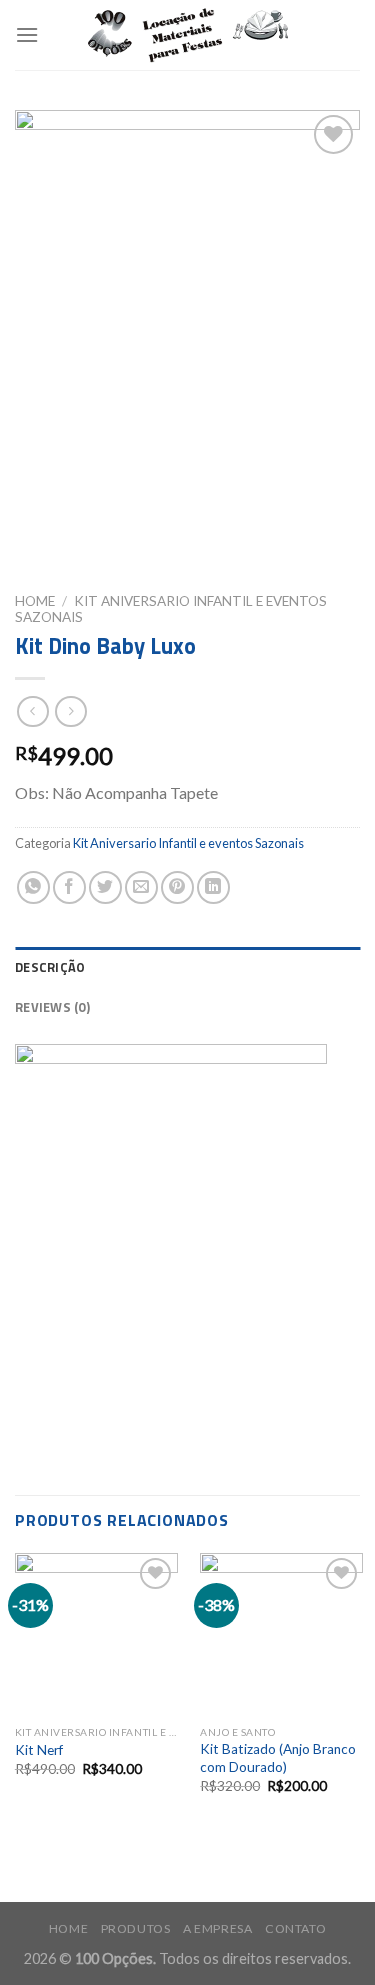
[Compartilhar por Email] (141, 887)
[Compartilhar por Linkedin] (213, 887)
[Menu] (27, 34)
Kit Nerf (39, 1750)
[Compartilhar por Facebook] (69, 887)
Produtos (136, 1928)
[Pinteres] (177, 887)
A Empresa (218, 1928)
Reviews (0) (52, 1007)
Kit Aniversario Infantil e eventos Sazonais (188, 843)
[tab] (187, 967)
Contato (295, 1928)
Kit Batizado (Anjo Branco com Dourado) (278, 1758)
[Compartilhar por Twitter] (105, 887)
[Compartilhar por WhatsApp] (33, 887)
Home (35, 601)
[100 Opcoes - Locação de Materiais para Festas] (188, 35)
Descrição (50, 967)
